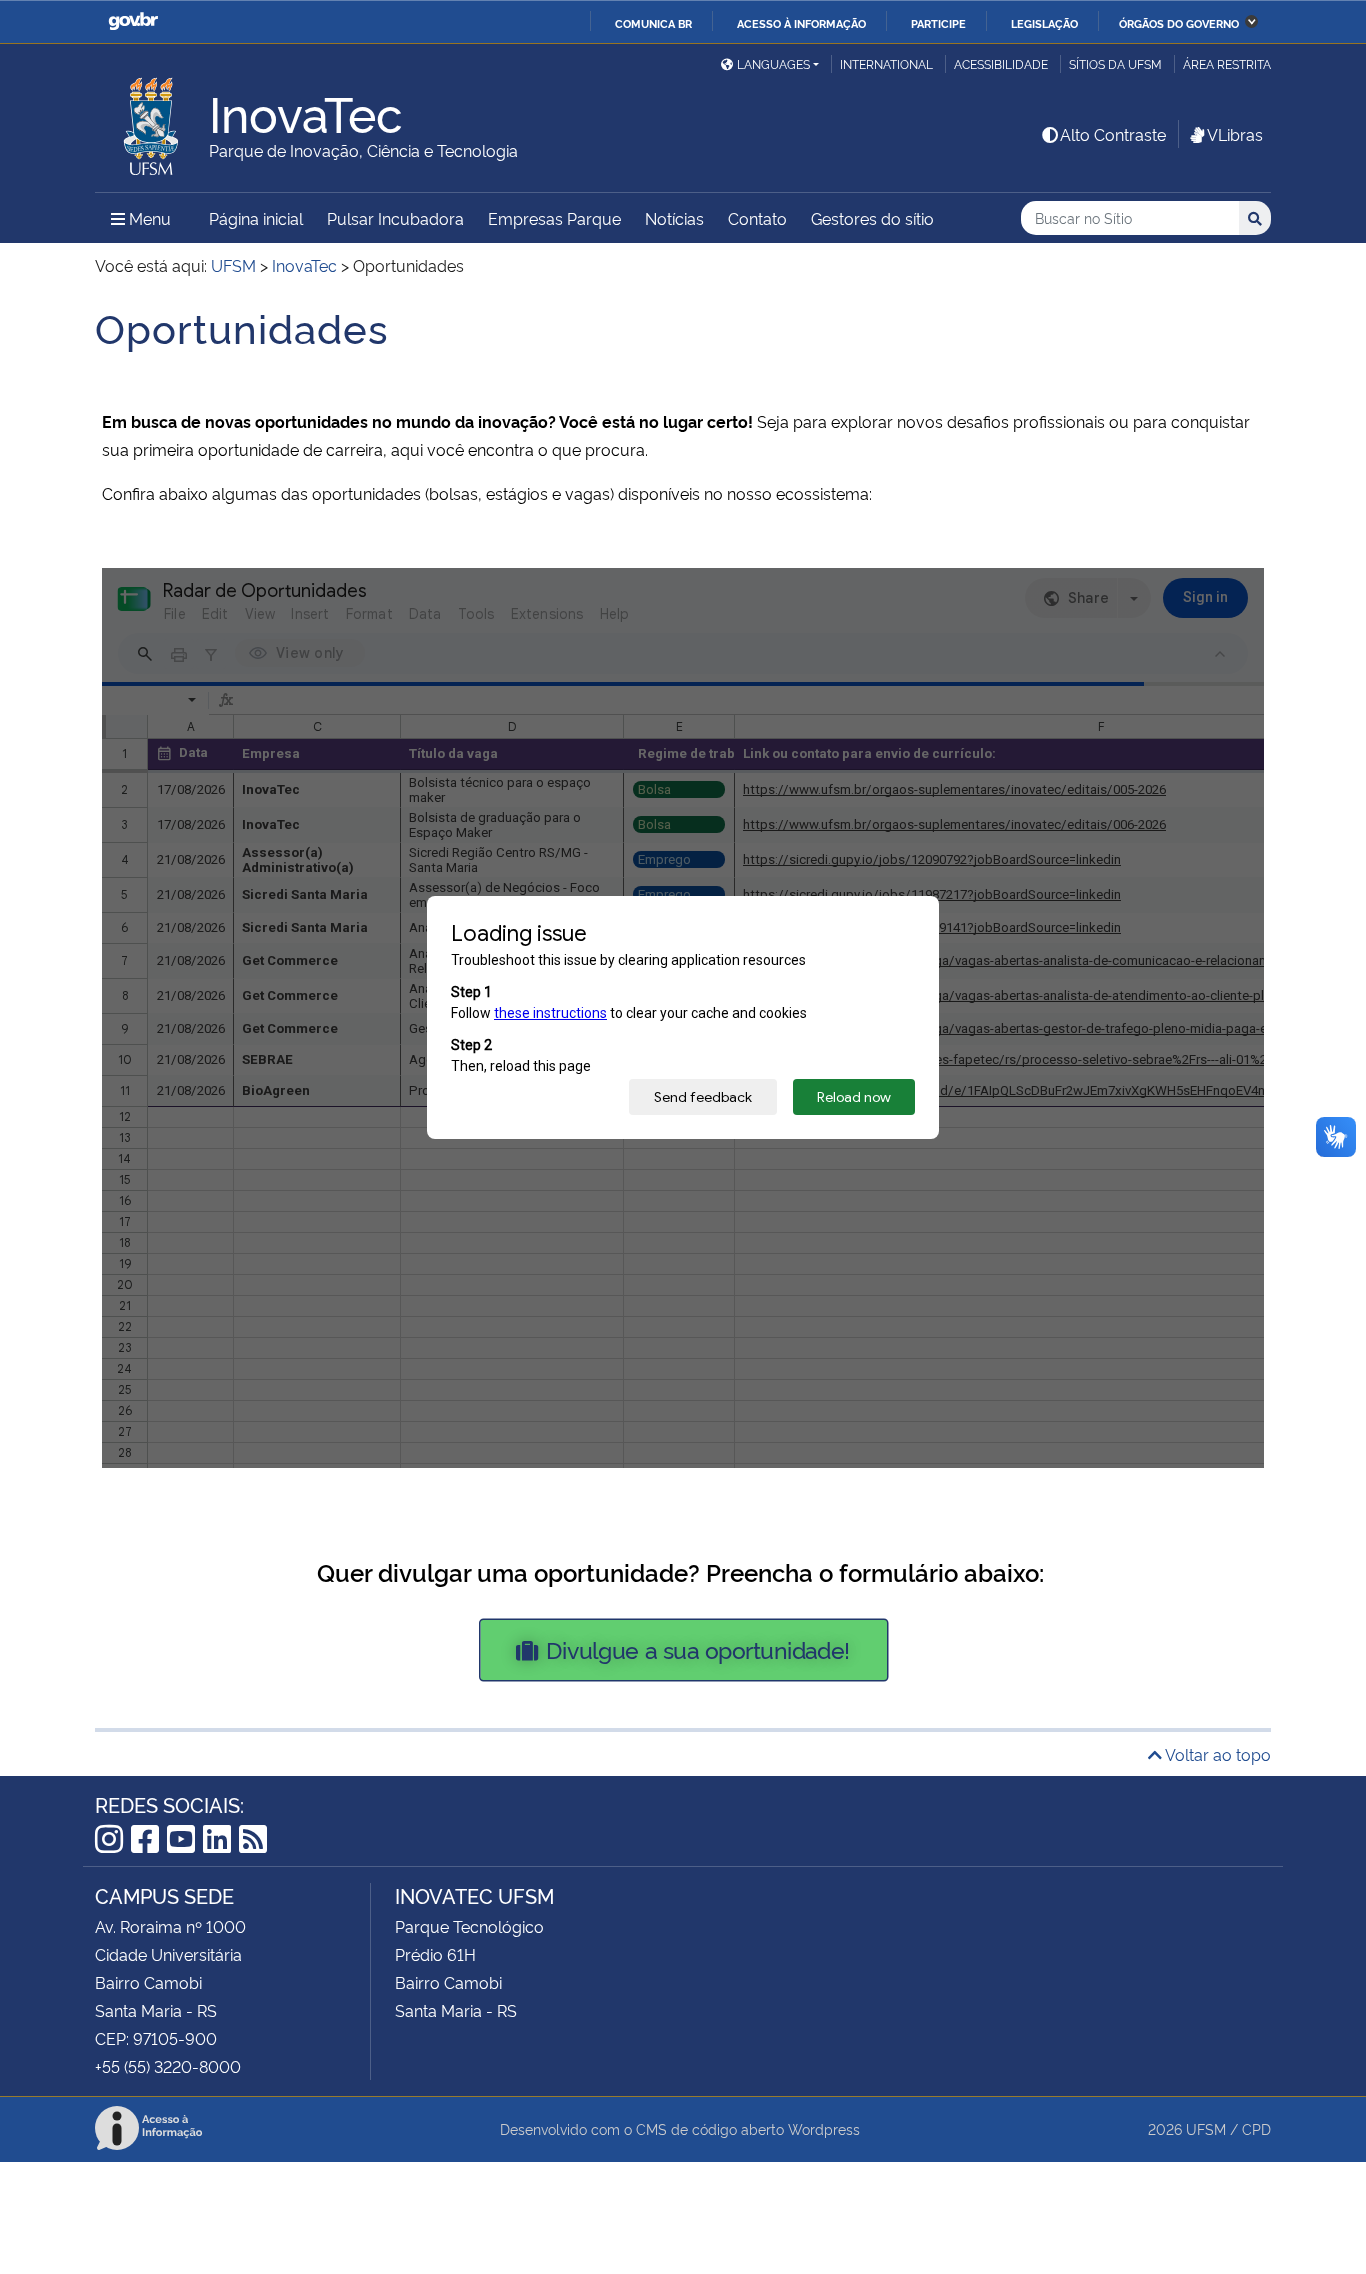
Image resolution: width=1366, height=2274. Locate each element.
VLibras (1235, 134)
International (886, 63)
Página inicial (256, 218)
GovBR (133, 21)
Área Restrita (1227, 63)
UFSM (1206, 2128)
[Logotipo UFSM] (152, 121)
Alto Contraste (1113, 134)
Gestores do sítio (872, 218)
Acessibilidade (1001, 63)
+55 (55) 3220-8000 (168, 2066)
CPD (1256, 2128)
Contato (757, 218)
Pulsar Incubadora (395, 218)
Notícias (674, 218)
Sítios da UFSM (1115, 63)
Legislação (1044, 23)
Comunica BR (653, 23)
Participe (938, 23)
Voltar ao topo (1216, 1754)
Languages (773, 63)
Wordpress (824, 2128)
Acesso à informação (801, 23)
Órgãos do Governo (1179, 23)
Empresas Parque (554, 218)
